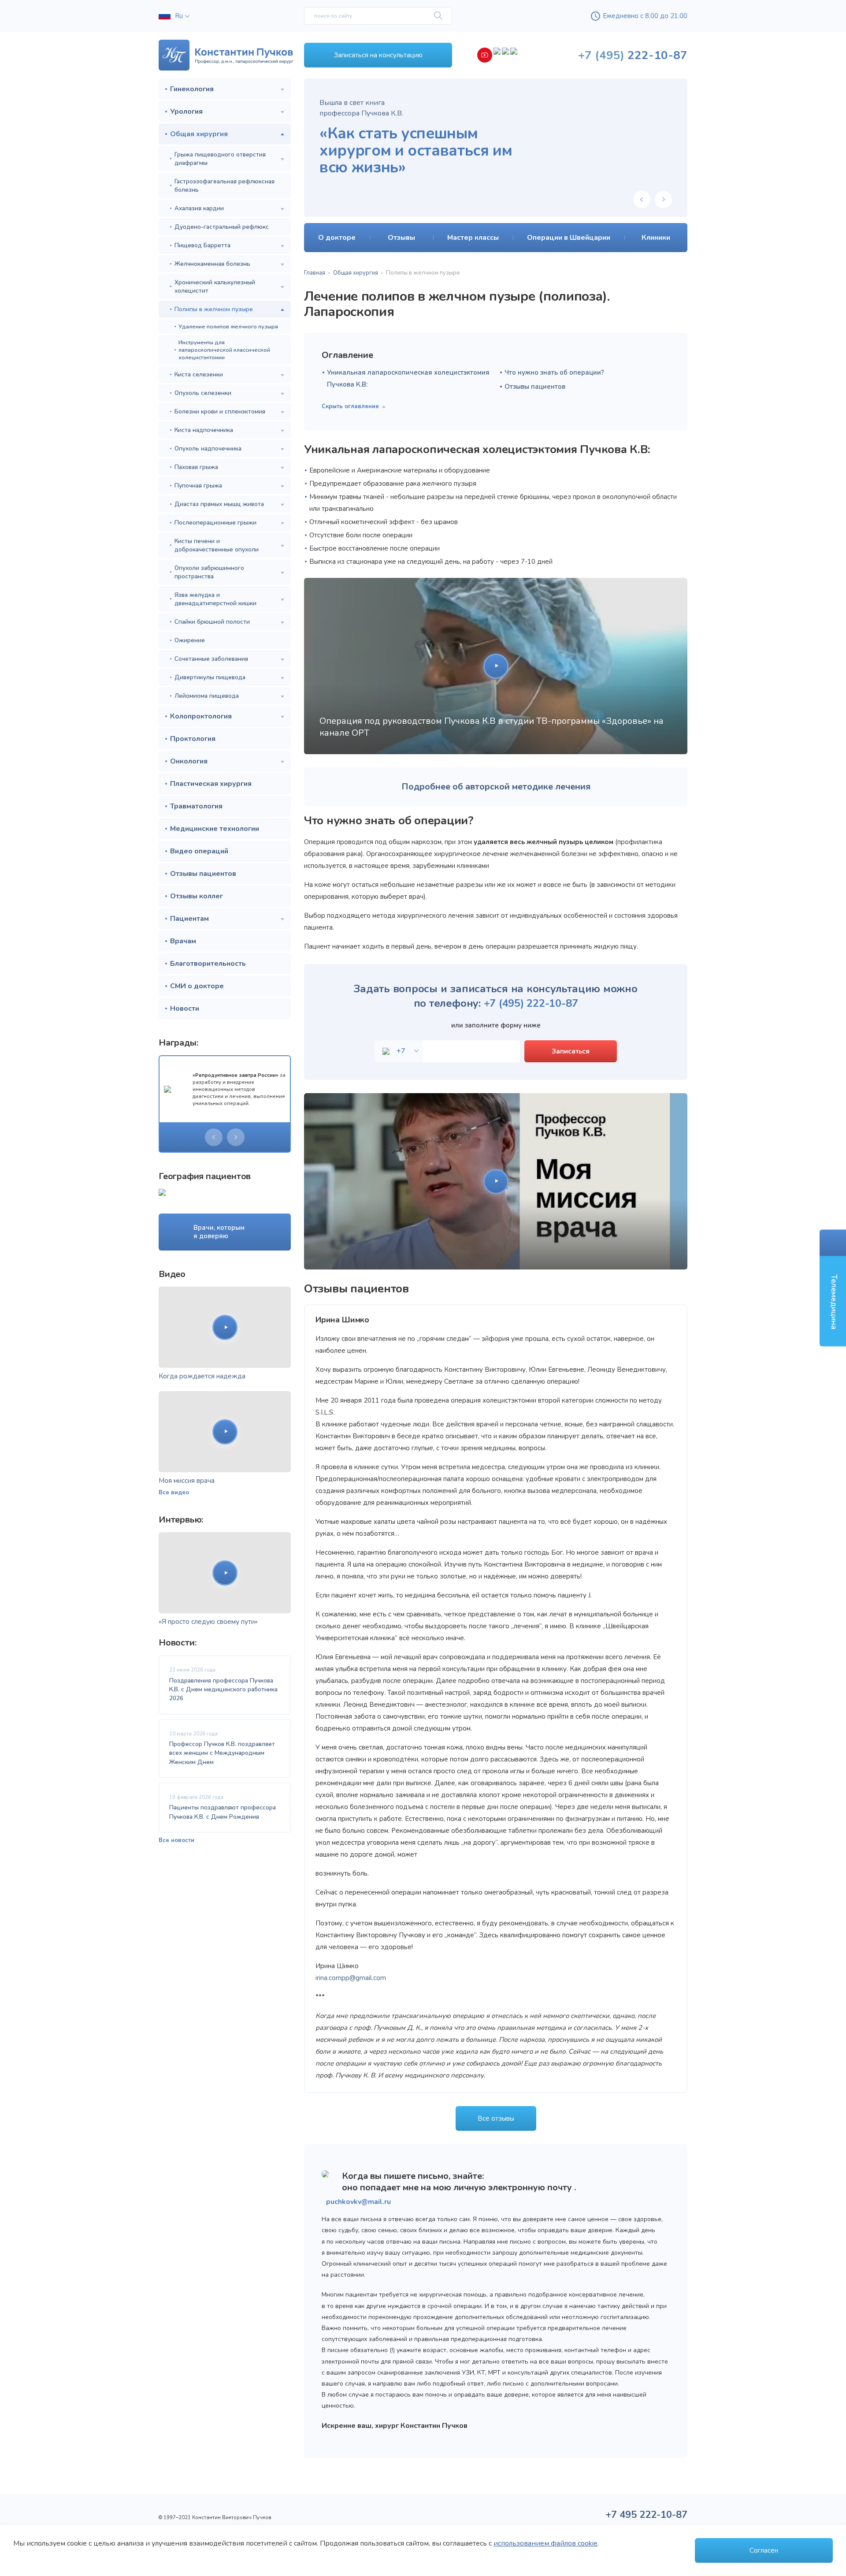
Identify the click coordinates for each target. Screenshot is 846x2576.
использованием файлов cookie (545, 2543)
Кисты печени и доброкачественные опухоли (217, 545)
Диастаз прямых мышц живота (219, 504)
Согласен (764, 2550)
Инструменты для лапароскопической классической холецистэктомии (224, 350)
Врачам (183, 941)
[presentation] (214, 1137)
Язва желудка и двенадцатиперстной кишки (215, 599)
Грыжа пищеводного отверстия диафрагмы (220, 159)
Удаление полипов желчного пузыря (228, 326)
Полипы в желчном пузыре (214, 309)
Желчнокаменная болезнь (212, 264)
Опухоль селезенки (203, 393)
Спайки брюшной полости (212, 622)
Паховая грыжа (196, 467)
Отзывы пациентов (203, 874)
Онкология (189, 761)
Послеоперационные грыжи (215, 523)
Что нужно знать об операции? (554, 372)
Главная (315, 273)
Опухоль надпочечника (208, 449)
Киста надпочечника (204, 430)
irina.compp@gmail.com (351, 1978)
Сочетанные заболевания (211, 659)
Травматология (196, 806)
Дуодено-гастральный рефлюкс (222, 227)
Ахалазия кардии (199, 208)
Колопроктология (201, 716)
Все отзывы (496, 2118)
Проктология (193, 739)
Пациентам (189, 919)
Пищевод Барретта (202, 245)
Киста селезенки (199, 374)
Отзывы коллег (197, 896)
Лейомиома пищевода (207, 696)
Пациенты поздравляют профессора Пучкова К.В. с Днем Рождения (223, 1812)
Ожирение (190, 640)
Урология (186, 112)
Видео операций (199, 851)
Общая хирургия (199, 134)
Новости (185, 1009)
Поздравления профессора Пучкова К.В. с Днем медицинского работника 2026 (223, 1690)
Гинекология (192, 89)
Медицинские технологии (215, 829)
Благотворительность (208, 964)
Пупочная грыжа (198, 486)
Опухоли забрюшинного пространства (209, 572)
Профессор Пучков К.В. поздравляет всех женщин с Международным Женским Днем (222, 1753)
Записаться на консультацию (378, 55)
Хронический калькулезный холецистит (215, 287)
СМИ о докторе (197, 986)
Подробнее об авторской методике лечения (496, 787)
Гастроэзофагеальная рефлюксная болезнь (224, 186)
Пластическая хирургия (211, 784)
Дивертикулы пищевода (210, 677)
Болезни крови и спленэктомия (220, 411)
